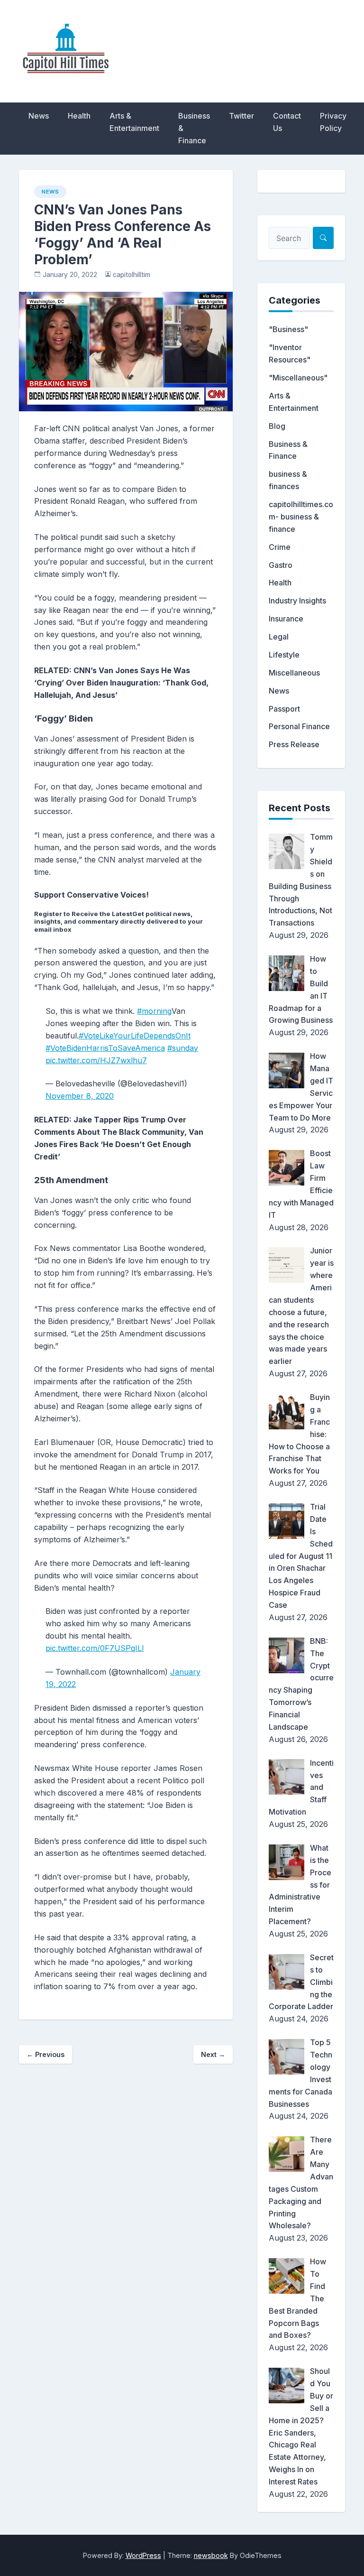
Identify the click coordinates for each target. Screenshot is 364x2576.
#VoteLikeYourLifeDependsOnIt (135, 1036)
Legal (279, 637)
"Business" (288, 329)
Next (213, 2054)
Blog (277, 426)
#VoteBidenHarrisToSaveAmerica (105, 1048)
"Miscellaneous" (298, 378)
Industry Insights (297, 601)
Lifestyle (284, 655)
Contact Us (287, 122)
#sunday (183, 1048)
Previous (45, 2054)
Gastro (281, 565)
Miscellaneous (294, 673)
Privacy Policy (333, 122)
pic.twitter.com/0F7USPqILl (95, 1648)
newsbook (211, 2555)
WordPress (143, 2555)
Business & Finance (194, 128)
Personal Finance (299, 726)
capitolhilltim (132, 275)
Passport (284, 709)
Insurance (286, 619)
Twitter (241, 116)
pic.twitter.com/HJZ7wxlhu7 (96, 1060)
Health (79, 116)
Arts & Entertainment (134, 122)
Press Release (294, 744)
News (39, 116)
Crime (280, 547)
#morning (154, 1011)
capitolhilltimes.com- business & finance (301, 517)
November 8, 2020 (80, 1096)
